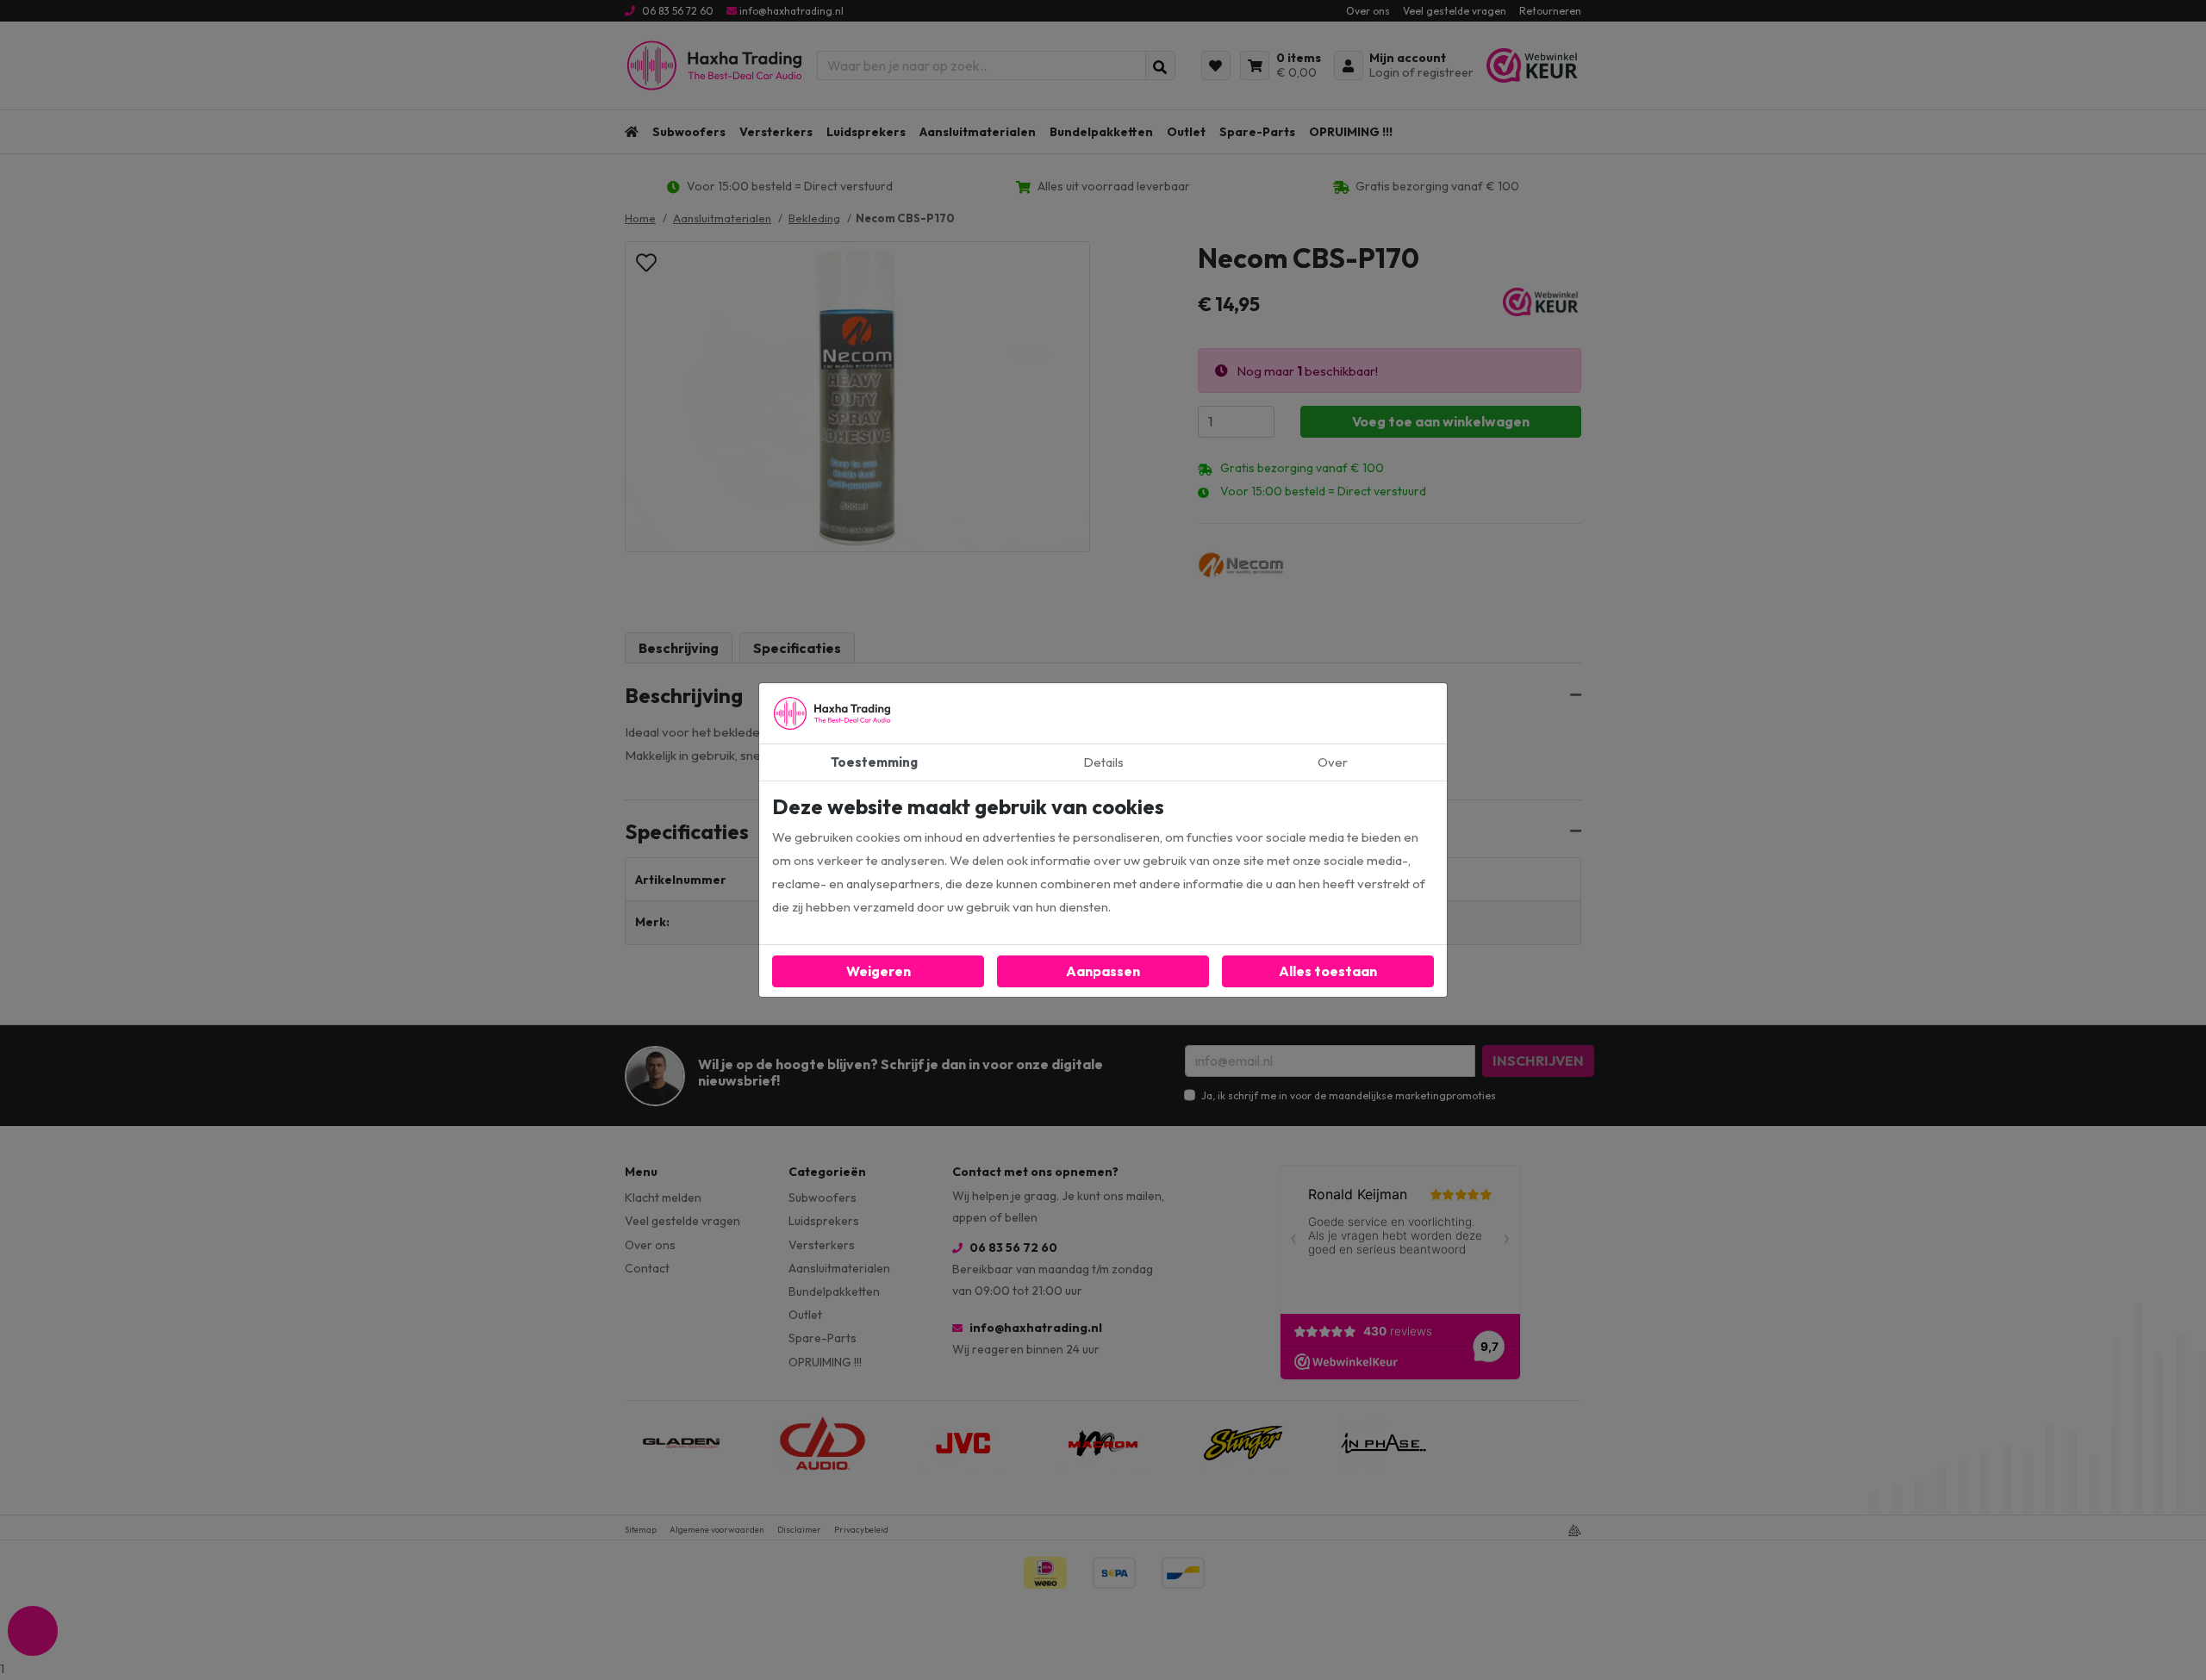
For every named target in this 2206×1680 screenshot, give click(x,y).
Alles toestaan (1328, 971)
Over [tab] (1333, 762)
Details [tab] (1103, 762)
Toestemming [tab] (874, 762)
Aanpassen (1103, 971)
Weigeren (879, 971)
